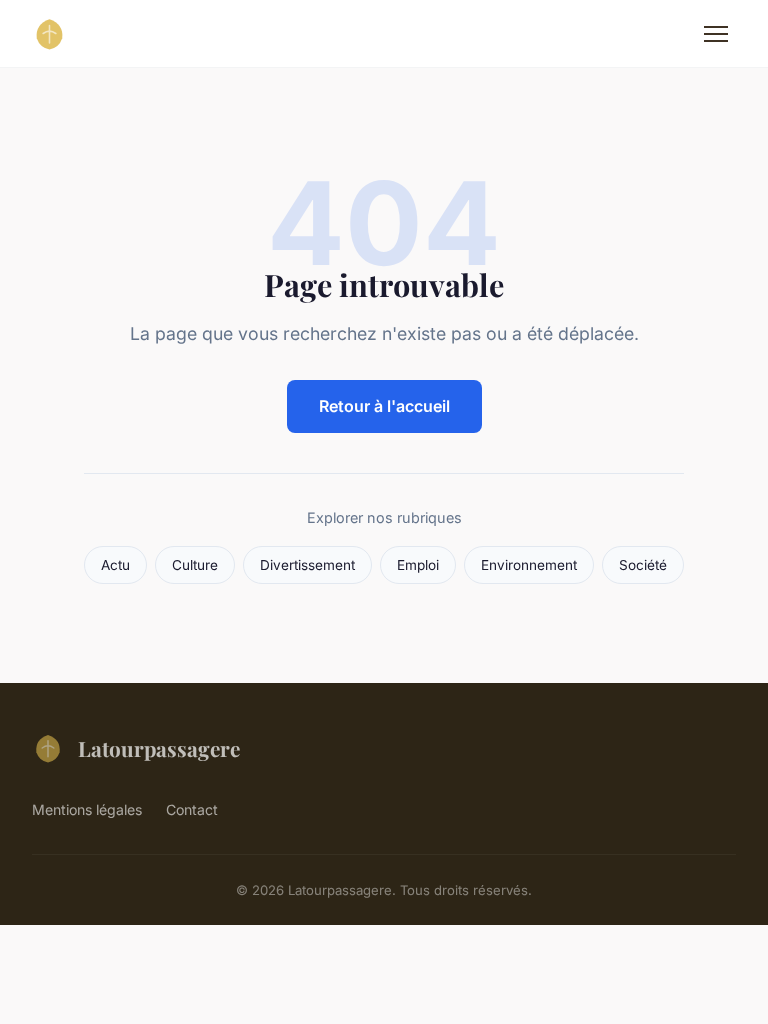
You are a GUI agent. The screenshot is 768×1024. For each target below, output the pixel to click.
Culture (195, 565)
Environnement (529, 565)
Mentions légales (87, 809)
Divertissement (307, 565)
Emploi (418, 565)
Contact (192, 809)
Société (643, 565)
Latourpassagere (159, 748)
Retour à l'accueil (384, 406)
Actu (115, 565)
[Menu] (716, 34)
